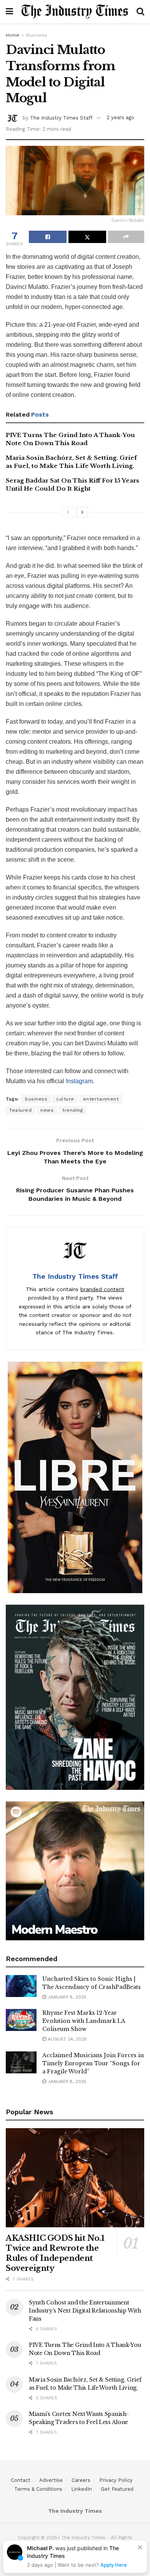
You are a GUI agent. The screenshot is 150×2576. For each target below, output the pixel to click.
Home (12, 35)
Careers (81, 2480)
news (47, 1110)
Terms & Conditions (38, 2489)
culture (65, 1099)
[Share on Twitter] (87, 237)
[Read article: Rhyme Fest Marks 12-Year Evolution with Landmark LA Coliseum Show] (21, 2020)
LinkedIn (82, 2489)
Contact (21, 2480)
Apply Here (114, 2565)
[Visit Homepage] (75, 12)
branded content (102, 1289)
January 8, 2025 (66, 1997)
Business (37, 35)
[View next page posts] (82, 512)
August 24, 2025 (67, 2039)
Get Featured (117, 2489)
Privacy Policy (116, 2480)
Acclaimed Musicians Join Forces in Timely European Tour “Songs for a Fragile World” (93, 2063)
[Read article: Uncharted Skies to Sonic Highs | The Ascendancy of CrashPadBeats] (21, 1986)
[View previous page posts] (68, 512)
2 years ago (120, 117)
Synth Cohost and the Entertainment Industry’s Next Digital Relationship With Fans (85, 2311)
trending (72, 1110)
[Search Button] (140, 12)
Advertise (51, 2480)
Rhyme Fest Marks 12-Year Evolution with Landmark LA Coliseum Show (84, 2021)
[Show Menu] (9, 12)
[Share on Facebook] (48, 237)
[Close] (140, 2547)
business (36, 1099)
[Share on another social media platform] (126, 237)
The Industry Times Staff (61, 117)
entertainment (101, 1099)
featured (21, 1110)
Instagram (79, 1081)
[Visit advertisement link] (75, 1477)
